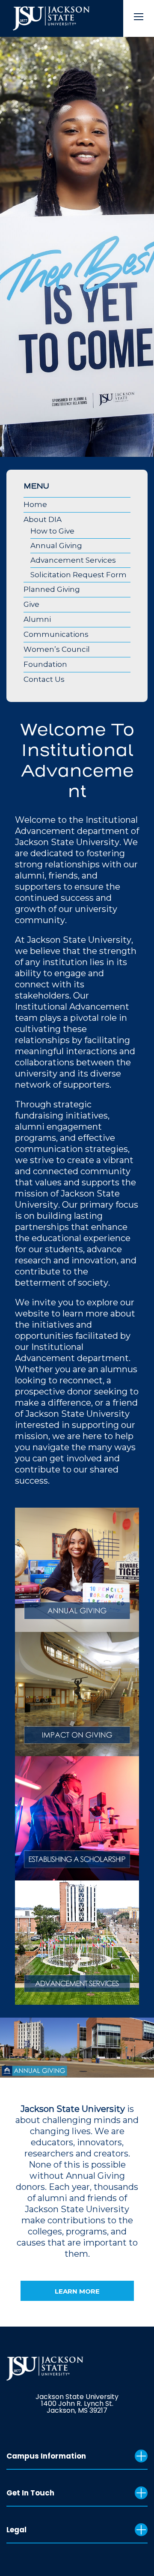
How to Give (52, 531)
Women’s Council (57, 649)
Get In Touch (30, 2493)
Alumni (37, 619)
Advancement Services (73, 560)
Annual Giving (56, 546)
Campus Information (46, 2456)
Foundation (45, 664)
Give (31, 604)
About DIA (43, 519)
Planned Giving (52, 589)
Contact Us (44, 679)
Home (35, 504)
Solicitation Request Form (78, 575)
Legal (16, 2530)
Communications (56, 634)
